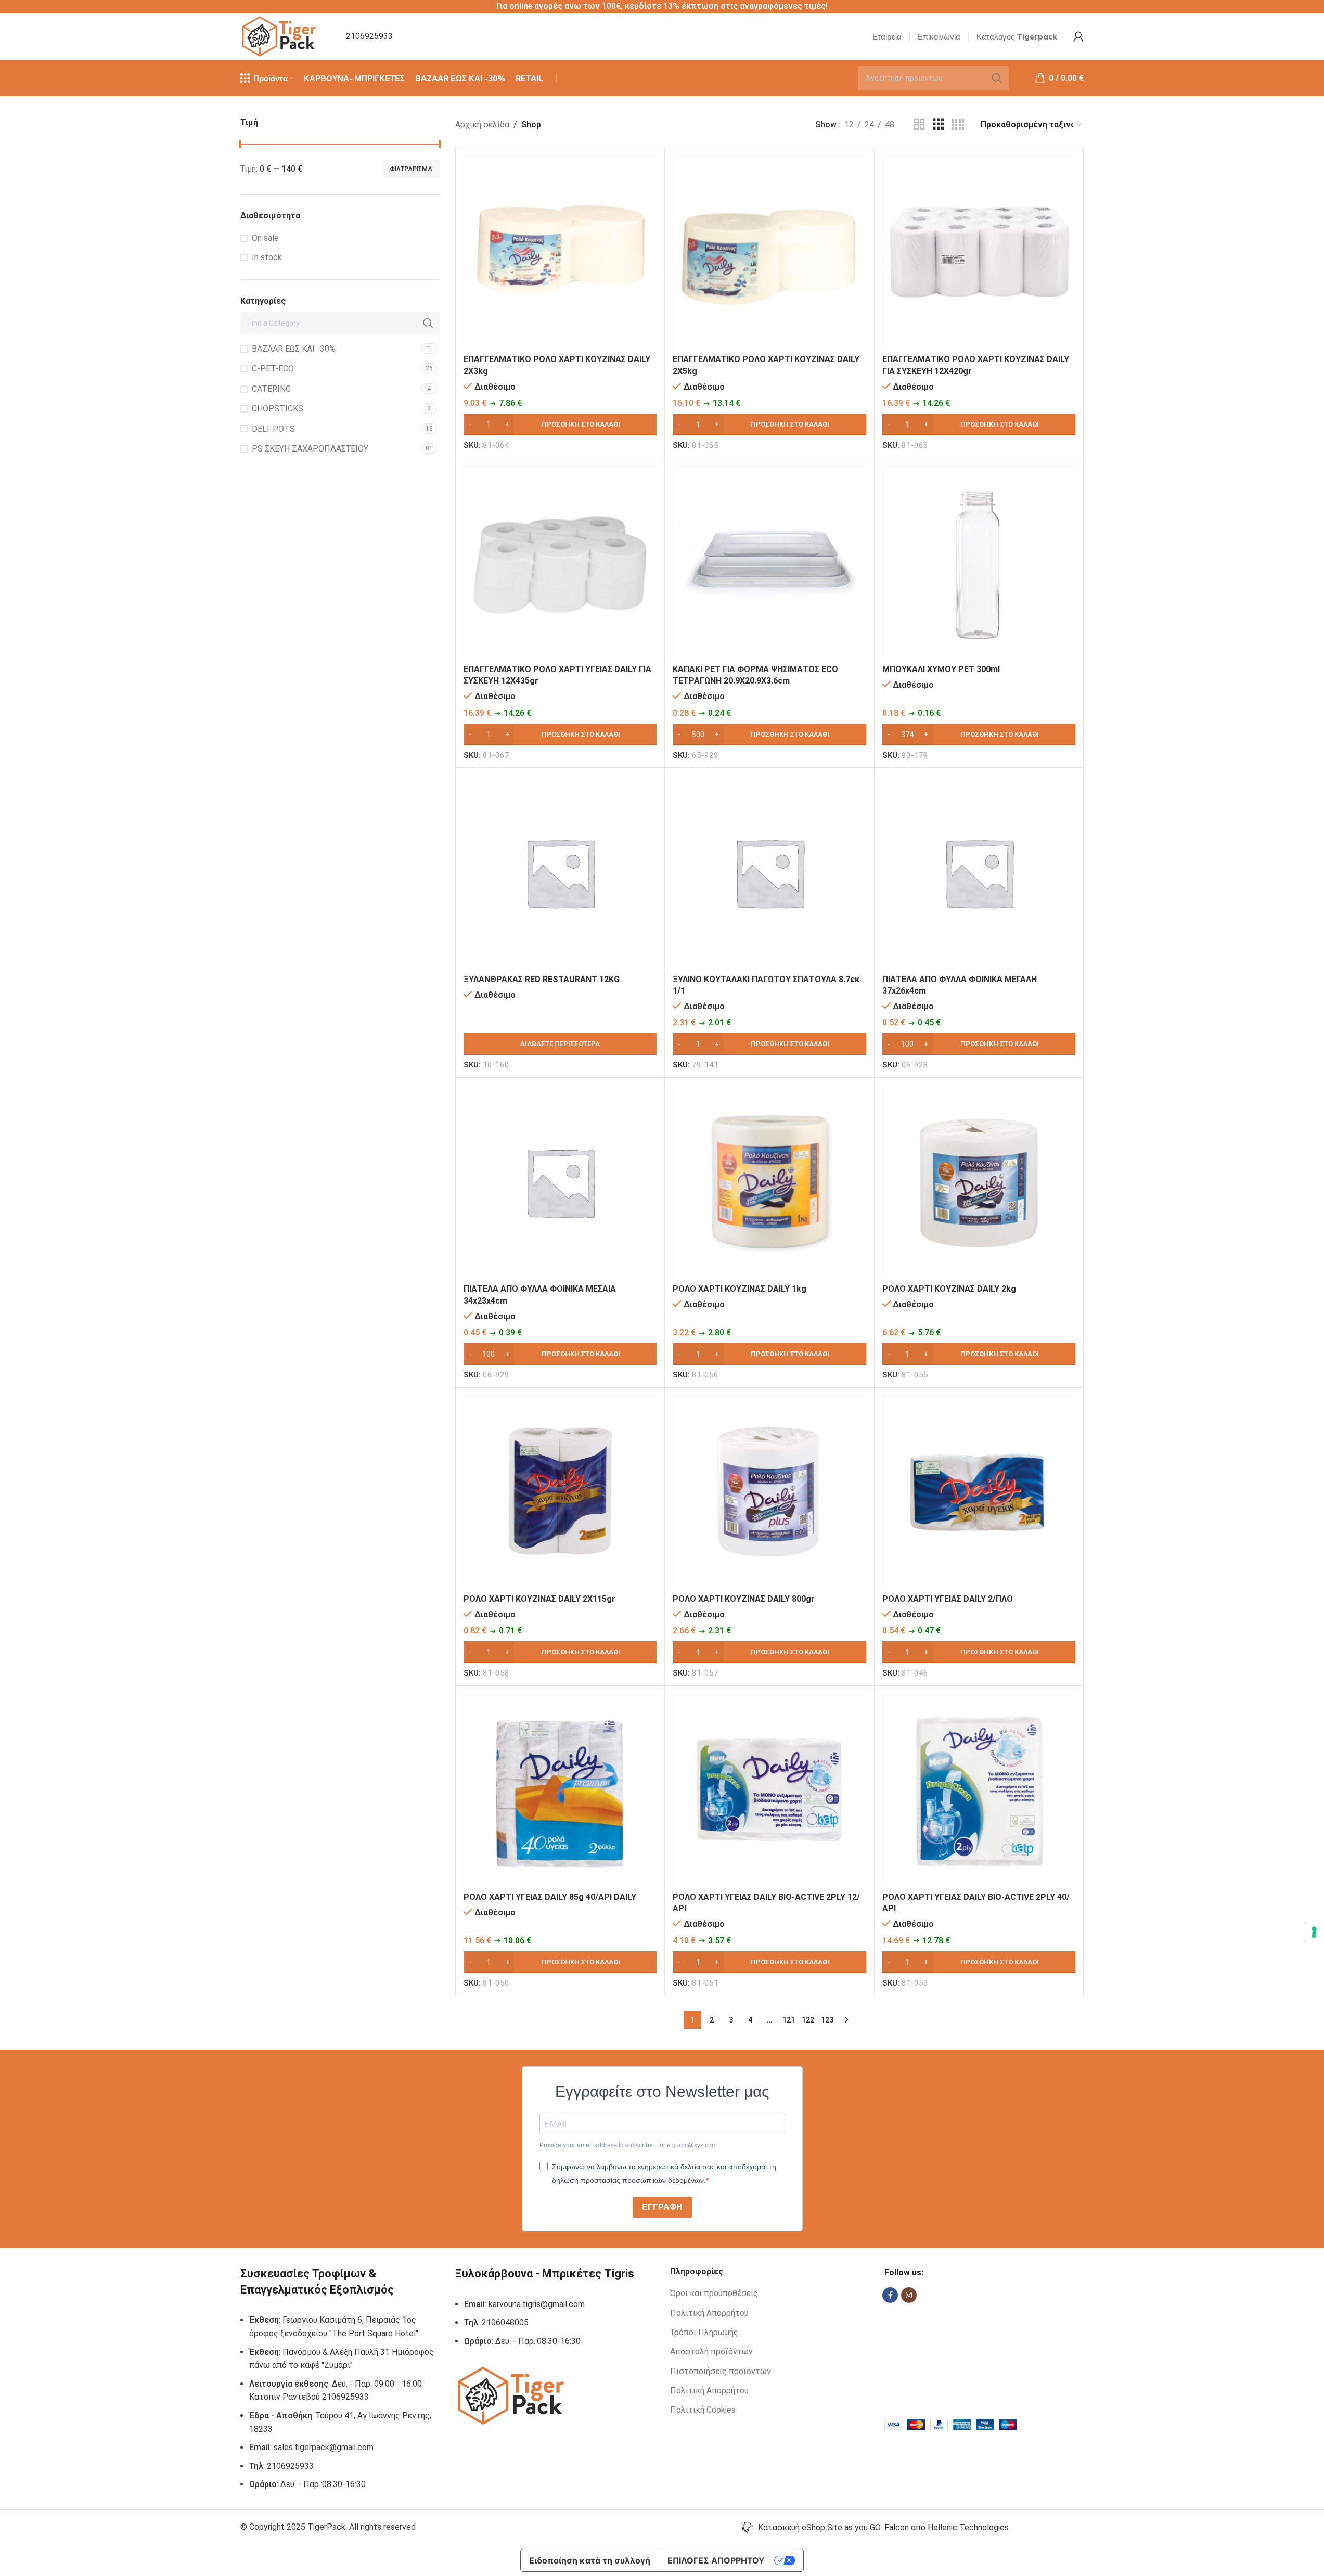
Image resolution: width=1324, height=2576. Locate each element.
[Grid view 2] (919, 125)
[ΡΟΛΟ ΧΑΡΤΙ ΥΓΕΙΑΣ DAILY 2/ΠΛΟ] (979, 1492)
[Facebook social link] (890, 2295)
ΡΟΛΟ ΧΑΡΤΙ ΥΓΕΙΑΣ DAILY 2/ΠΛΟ (948, 1599)
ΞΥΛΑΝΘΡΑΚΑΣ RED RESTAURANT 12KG (542, 979)
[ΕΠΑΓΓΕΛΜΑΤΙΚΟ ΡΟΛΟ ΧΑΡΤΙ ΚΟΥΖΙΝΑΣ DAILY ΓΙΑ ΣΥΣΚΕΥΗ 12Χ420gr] (979, 253)
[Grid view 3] (939, 125)
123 (827, 2020)
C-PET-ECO (273, 369)
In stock (267, 257)
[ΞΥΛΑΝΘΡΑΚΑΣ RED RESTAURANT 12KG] (560, 872)
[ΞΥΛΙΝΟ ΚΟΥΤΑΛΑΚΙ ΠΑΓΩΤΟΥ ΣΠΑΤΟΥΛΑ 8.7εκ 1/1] (769, 872)
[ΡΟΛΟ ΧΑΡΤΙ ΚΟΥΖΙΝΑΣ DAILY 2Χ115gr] (560, 1492)
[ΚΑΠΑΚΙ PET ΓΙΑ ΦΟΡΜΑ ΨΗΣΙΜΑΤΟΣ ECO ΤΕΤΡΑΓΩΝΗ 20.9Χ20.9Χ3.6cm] (769, 563)
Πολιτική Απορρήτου (709, 2313)
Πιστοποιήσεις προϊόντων (721, 2371)
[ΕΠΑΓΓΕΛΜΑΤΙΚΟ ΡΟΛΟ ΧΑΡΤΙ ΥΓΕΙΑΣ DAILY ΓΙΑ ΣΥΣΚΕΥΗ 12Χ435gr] (560, 563)
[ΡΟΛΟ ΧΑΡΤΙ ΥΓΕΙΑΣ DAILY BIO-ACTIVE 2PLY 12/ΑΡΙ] (769, 1790)
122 (808, 2020)
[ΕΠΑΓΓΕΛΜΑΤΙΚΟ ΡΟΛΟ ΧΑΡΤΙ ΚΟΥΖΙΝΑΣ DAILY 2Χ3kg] (560, 253)
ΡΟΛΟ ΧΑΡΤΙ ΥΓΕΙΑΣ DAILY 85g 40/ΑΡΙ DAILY (550, 1897)
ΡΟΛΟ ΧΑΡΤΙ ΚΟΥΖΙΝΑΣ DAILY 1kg (740, 1289)
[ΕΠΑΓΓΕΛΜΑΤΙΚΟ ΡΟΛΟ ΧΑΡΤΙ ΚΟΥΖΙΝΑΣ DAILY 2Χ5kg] (769, 253)
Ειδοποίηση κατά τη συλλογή (590, 2560)
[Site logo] (280, 36)
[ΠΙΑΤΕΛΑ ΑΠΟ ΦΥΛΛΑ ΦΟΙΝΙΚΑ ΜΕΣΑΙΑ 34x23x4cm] (560, 1182)
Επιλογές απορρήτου (716, 2560)
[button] (560, 424)
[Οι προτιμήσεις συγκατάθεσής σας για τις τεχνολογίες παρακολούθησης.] (1314, 1932)
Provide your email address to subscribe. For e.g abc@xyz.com (628, 2145)
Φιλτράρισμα (411, 169)
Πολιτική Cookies (703, 2410)
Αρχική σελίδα (482, 125)
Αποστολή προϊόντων (711, 2352)
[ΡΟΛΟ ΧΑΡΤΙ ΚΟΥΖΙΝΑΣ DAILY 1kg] (769, 1182)
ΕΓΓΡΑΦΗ (662, 2207)
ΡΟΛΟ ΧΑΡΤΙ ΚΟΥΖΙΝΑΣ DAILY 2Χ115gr (539, 1599)
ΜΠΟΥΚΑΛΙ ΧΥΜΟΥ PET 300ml (941, 669)
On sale (265, 238)
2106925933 (369, 36)
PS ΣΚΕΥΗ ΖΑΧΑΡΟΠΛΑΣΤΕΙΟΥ (310, 449)
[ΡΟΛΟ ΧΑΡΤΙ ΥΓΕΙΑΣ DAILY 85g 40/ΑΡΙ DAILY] (560, 1790)
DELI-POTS (273, 429)
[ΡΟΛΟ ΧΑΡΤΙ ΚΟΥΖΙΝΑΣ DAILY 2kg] (979, 1182)
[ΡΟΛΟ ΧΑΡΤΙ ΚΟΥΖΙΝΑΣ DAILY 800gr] (769, 1492)
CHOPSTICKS (278, 409)
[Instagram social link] (909, 2295)
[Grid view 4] (958, 125)
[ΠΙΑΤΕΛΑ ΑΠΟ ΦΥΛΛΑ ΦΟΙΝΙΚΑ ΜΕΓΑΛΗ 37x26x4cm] (979, 872)
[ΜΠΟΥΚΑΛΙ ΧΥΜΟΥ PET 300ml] (979, 563)
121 (789, 2020)
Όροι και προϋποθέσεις (714, 2293)
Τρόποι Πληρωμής (704, 2332)
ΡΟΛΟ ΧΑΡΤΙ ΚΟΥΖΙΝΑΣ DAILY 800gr (744, 1599)
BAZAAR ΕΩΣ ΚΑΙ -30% (294, 349)
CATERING (271, 389)
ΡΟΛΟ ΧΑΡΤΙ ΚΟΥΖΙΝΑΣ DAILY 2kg (949, 1289)
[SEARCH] (997, 78)
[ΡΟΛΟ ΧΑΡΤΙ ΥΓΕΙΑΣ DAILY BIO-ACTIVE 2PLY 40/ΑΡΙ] (979, 1790)
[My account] (1078, 36)
